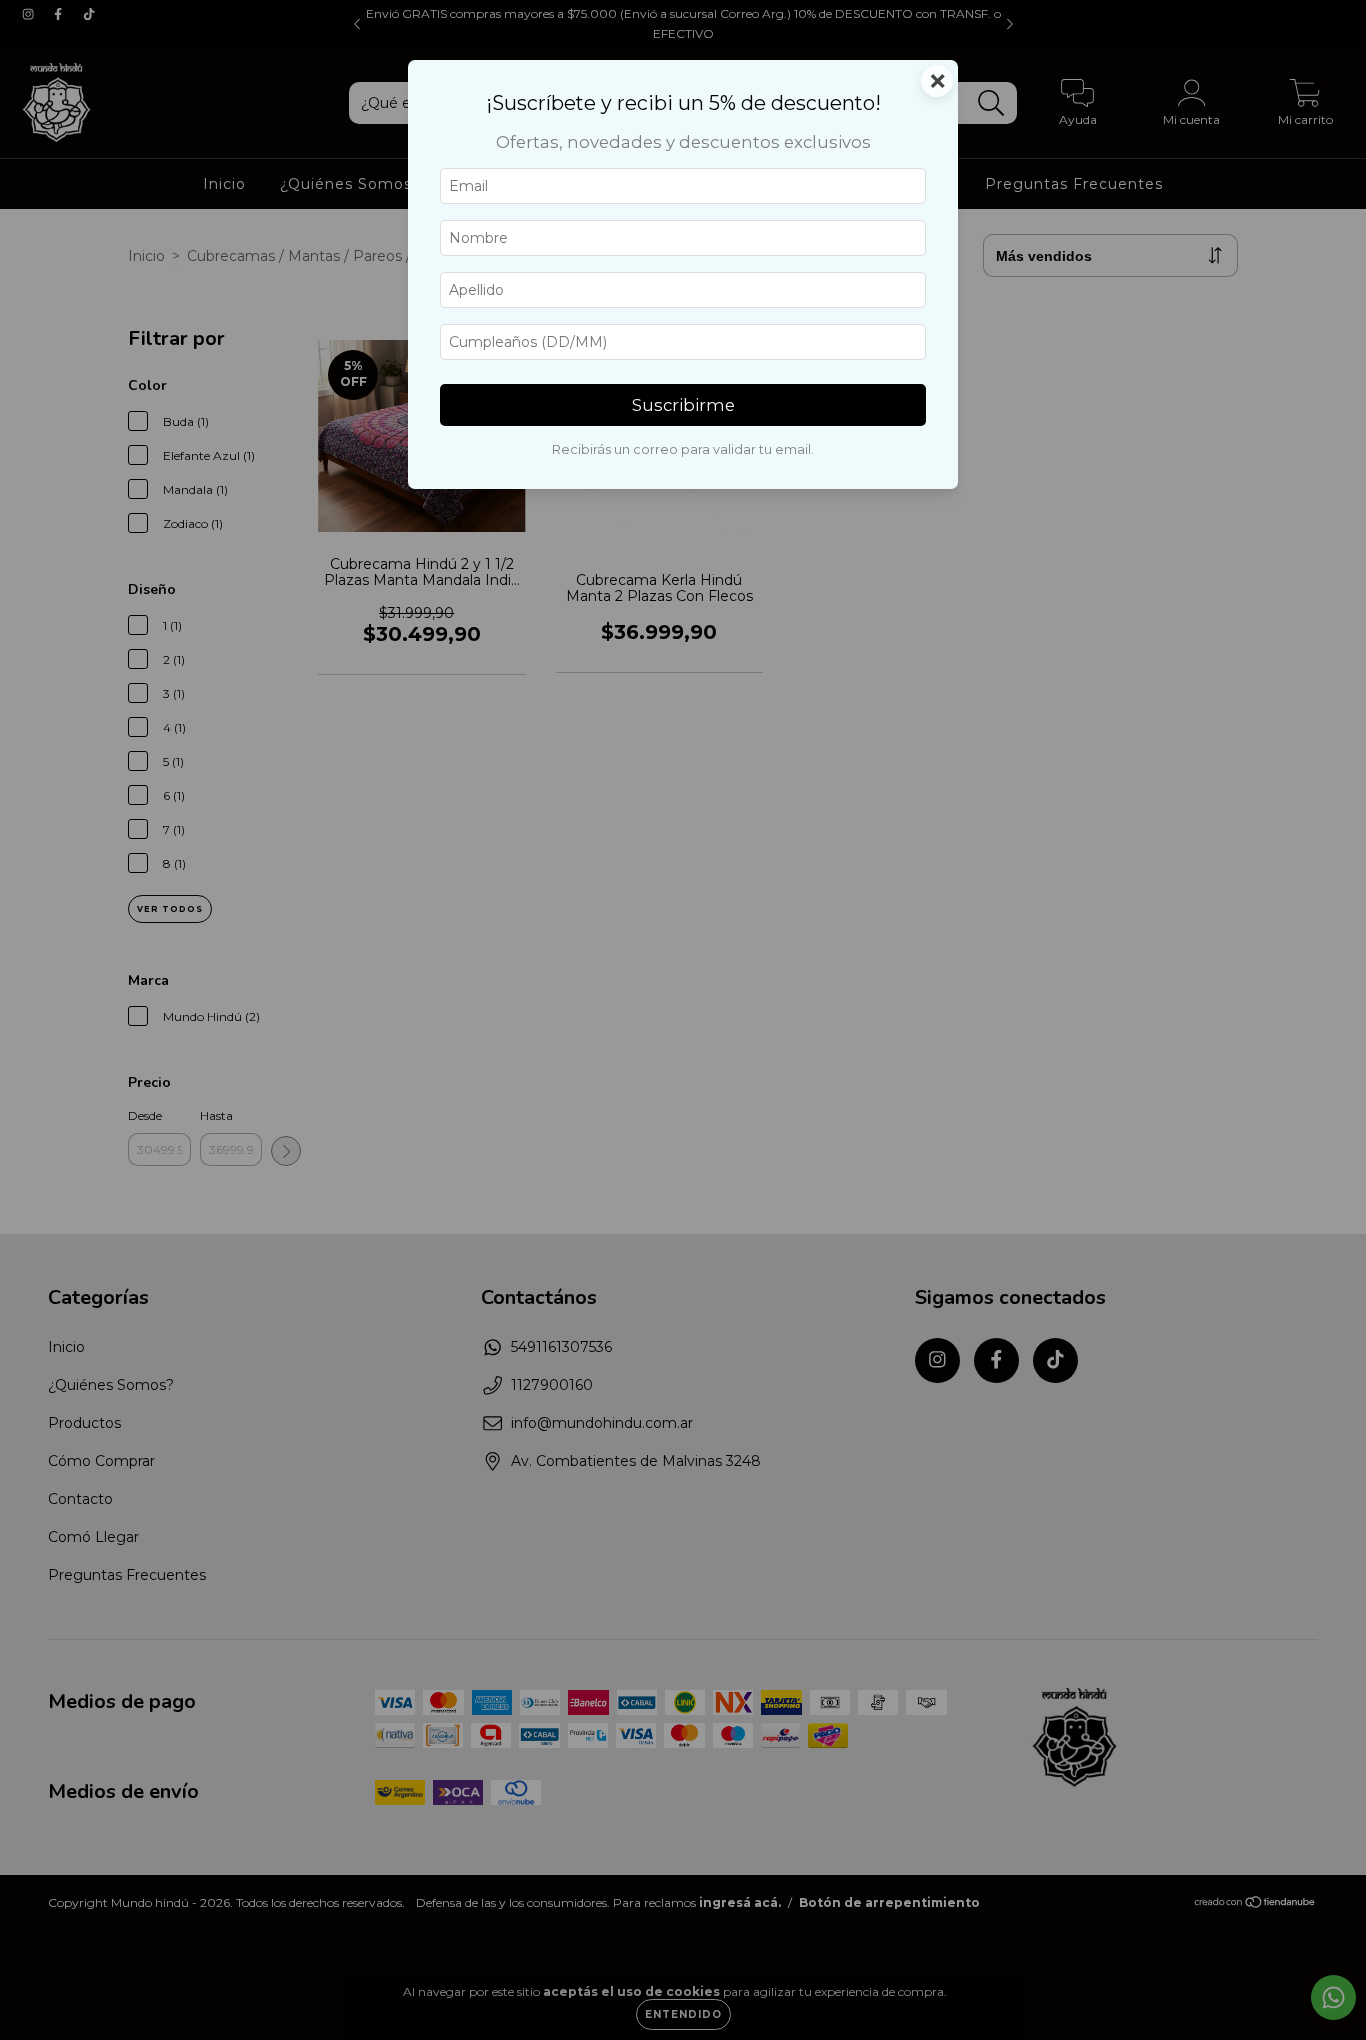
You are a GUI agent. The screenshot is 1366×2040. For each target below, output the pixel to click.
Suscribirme (683, 405)
